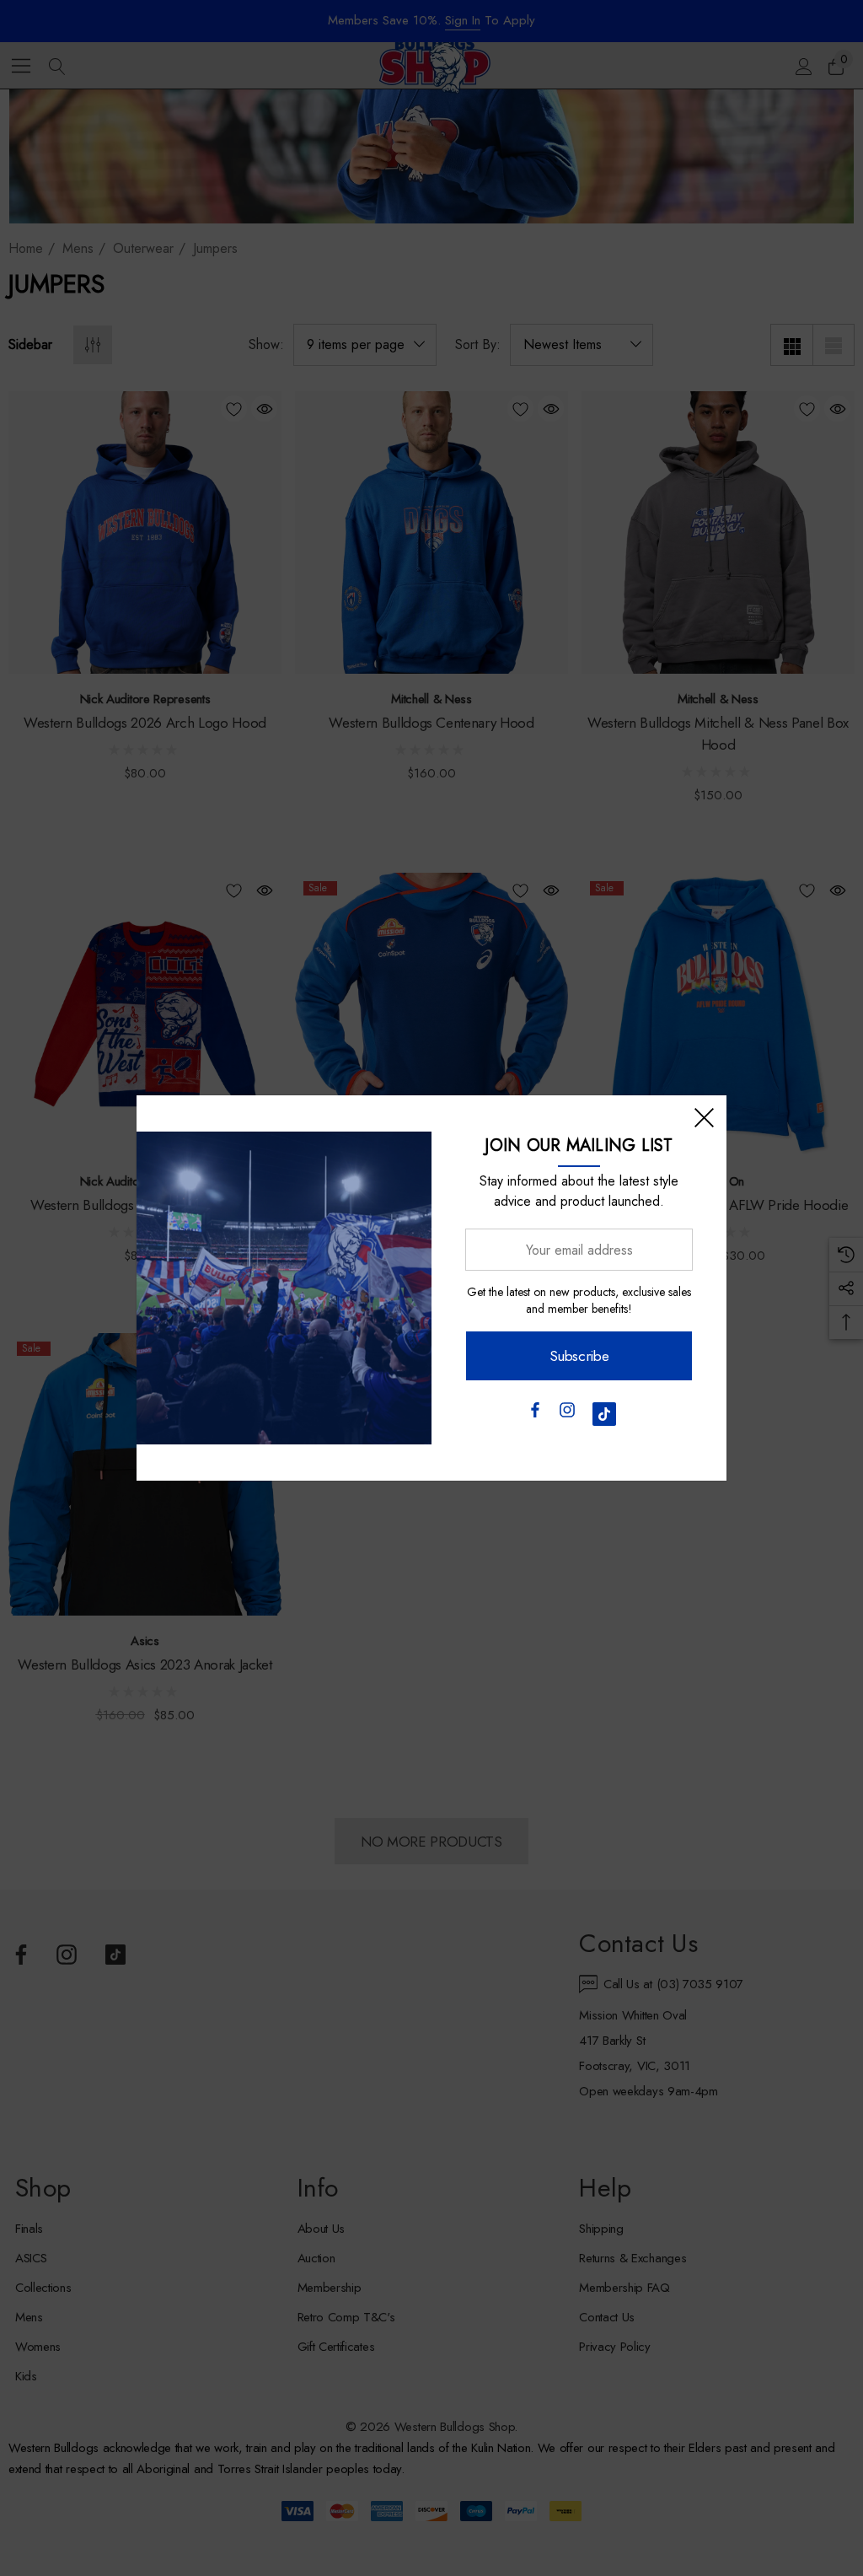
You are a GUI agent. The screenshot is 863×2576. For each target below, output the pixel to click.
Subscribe (579, 1356)
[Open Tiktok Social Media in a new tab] (604, 1414)
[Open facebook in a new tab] (534, 1414)
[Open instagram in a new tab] (567, 1414)
